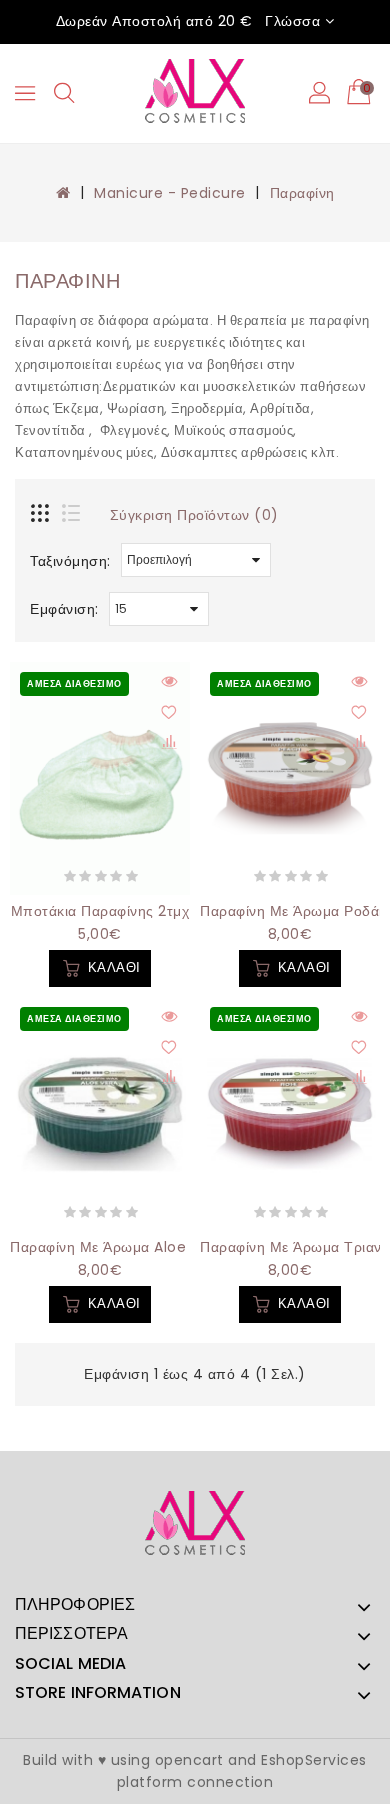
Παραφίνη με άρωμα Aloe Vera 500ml (143, 1247)
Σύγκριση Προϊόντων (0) (194, 515)
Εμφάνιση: (64, 609)
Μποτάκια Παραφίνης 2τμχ (100, 911)
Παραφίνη (302, 193)
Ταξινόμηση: (70, 561)
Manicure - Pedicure (170, 193)
